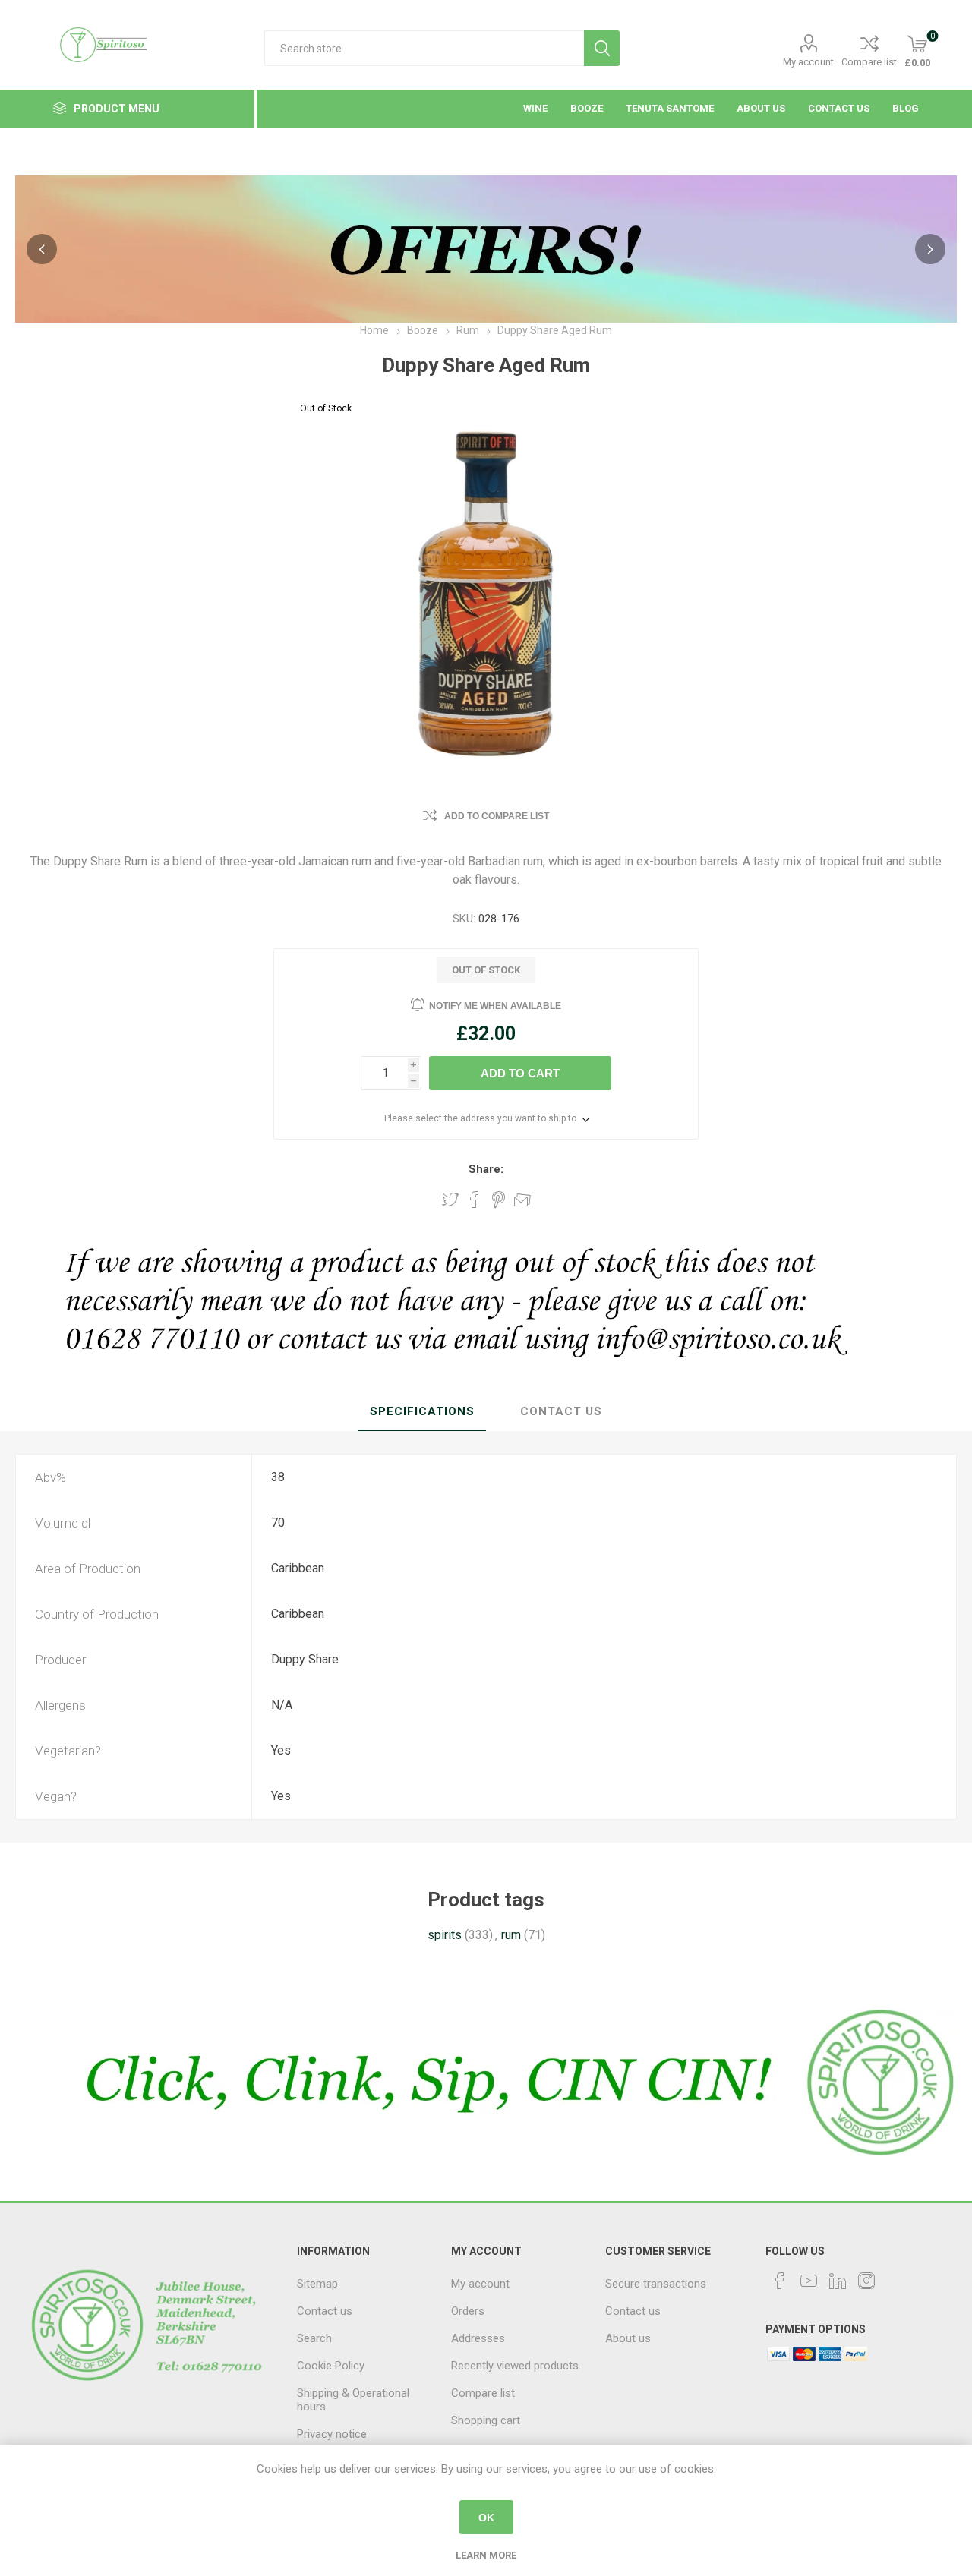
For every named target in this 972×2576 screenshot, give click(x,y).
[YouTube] (809, 2281)
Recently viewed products (515, 2366)
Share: (486, 1169)
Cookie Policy (331, 2366)
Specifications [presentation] (422, 1411)
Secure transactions (656, 2284)
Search (602, 48)
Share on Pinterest (499, 1200)
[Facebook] (780, 2281)
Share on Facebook (475, 1200)
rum (511, 1935)
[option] (486, 249)
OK (486, 2518)
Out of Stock (326, 408)
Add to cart (520, 1073)
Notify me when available (495, 1006)
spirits (445, 1935)
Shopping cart (486, 2420)
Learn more (486, 2555)
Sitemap (317, 2284)
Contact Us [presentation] (561, 1411)
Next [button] (930, 249)
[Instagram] (866, 2281)
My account (808, 62)
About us (628, 2338)
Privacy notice (332, 2434)
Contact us (325, 2311)
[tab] (422, 1412)
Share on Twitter (450, 1200)
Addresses (478, 2338)
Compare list (869, 62)
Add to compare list (497, 816)
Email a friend (522, 1200)
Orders (468, 2311)
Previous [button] (42, 249)
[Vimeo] (838, 2281)
